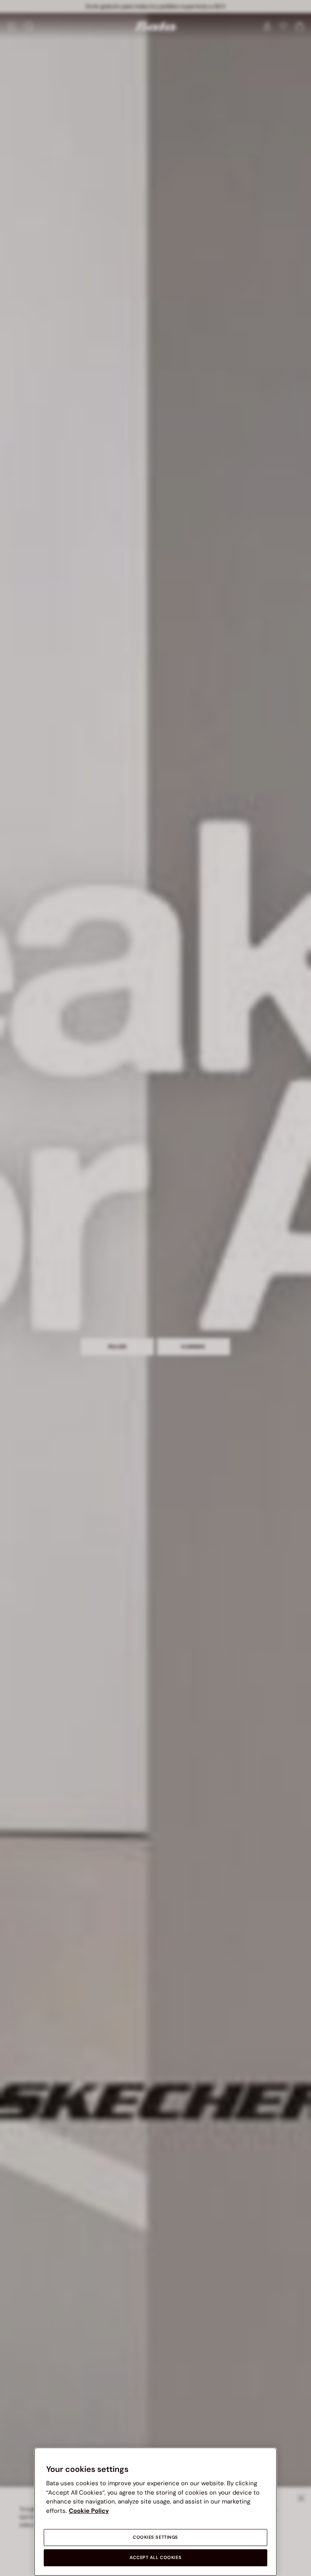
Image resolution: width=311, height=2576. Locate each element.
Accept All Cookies (155, 2558)
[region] (155, 2512)
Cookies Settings (155, 2537)
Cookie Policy (89, 2511)
